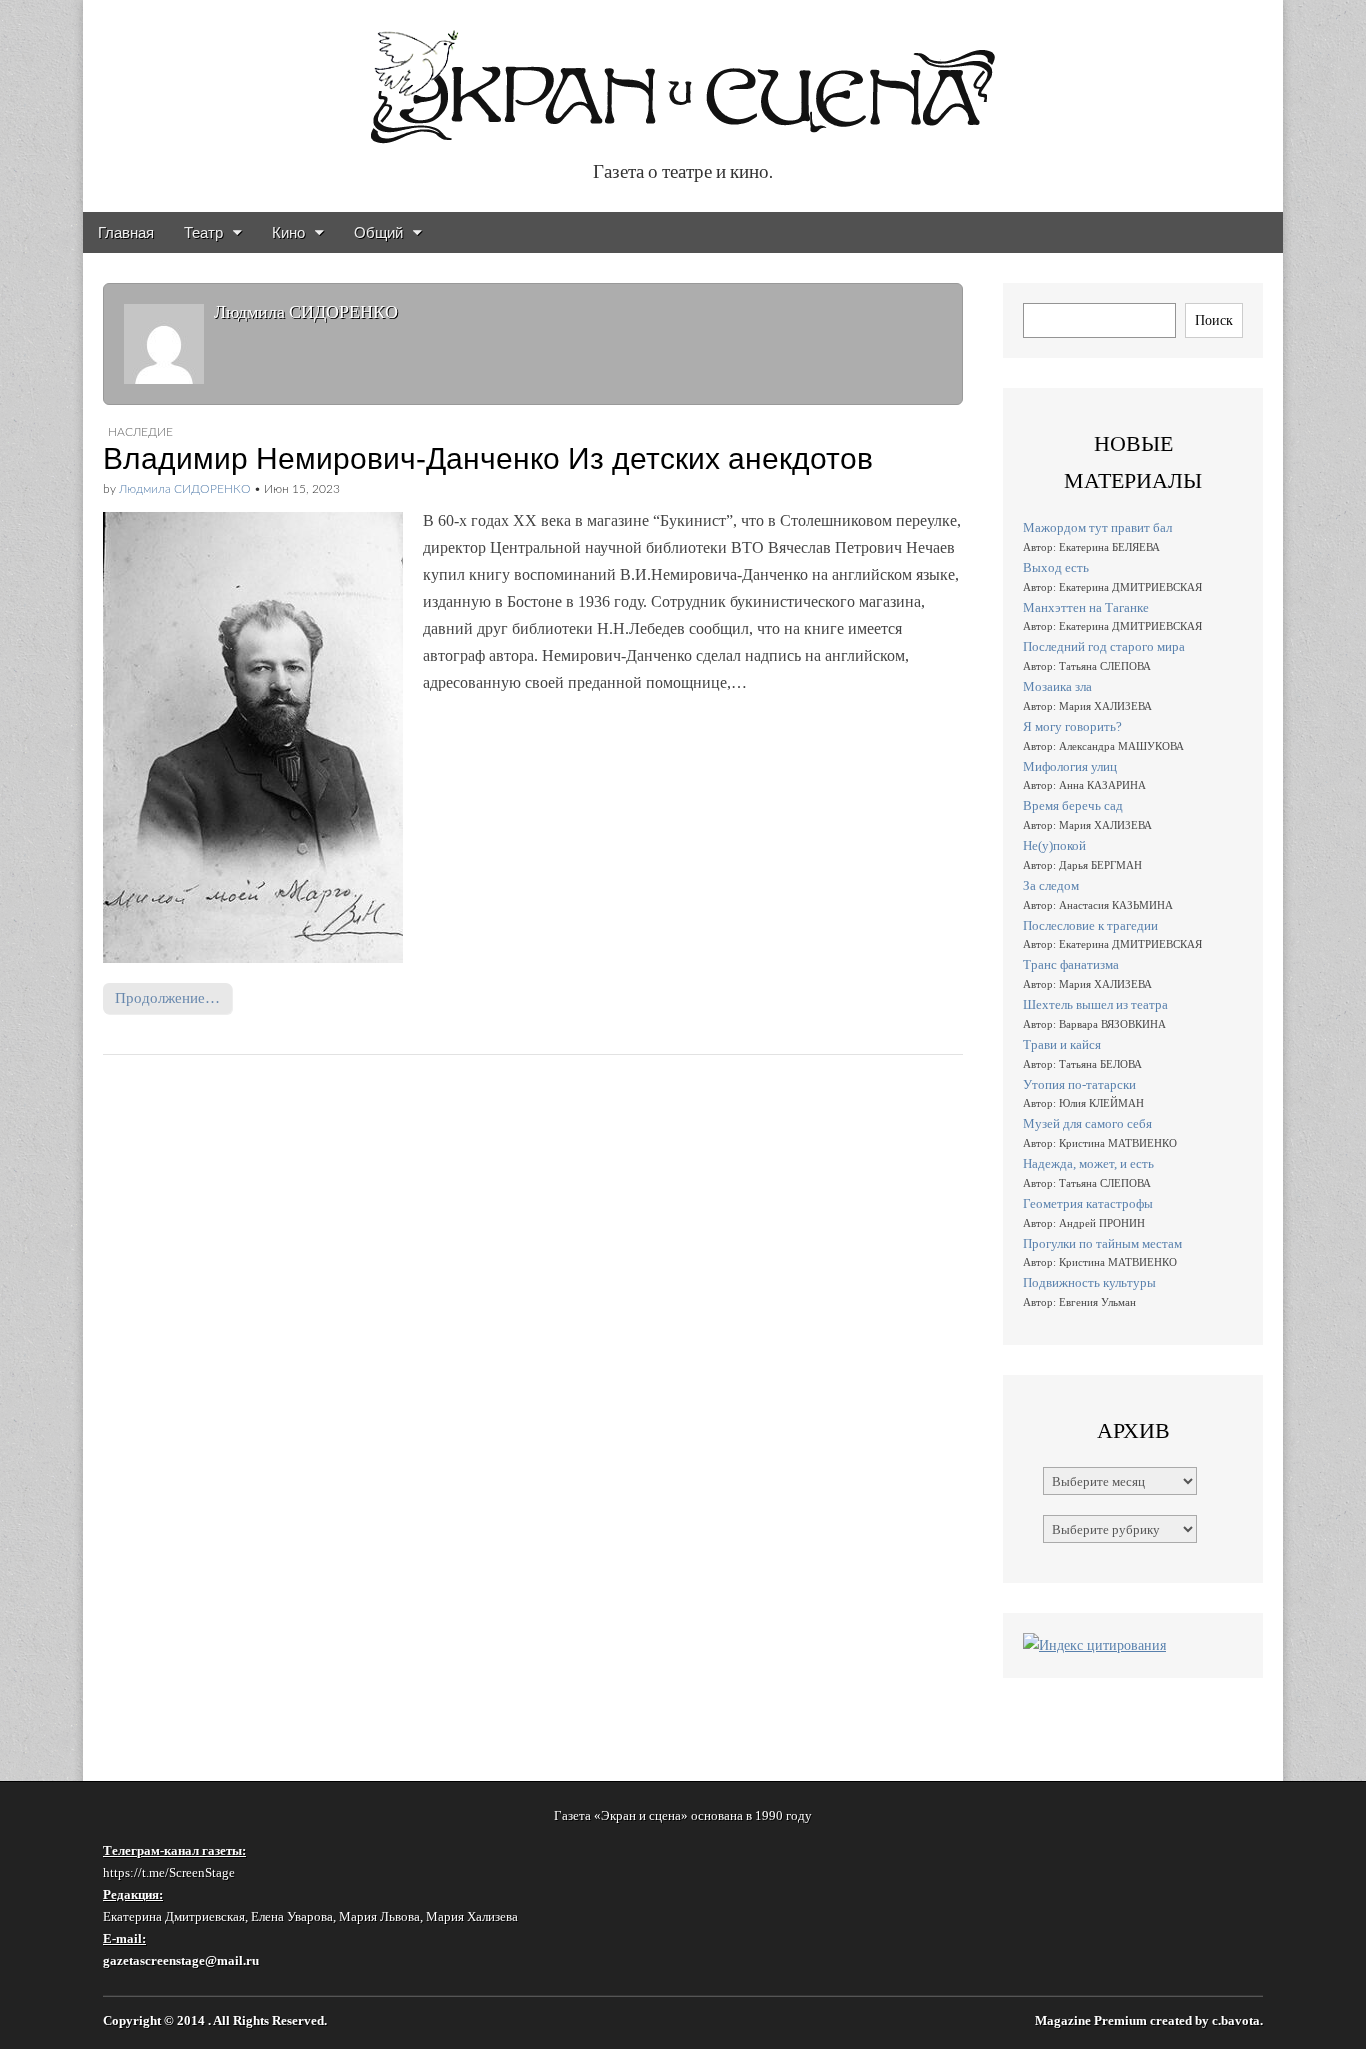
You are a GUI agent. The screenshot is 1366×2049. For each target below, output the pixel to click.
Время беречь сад (1073, 805)
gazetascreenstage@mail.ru (181, 1960)
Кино (288, 232)
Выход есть (1056, 567)
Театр (203, 232)
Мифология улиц (1070, 766)
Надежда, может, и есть (1088, 1163)
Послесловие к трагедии (1090, 925)
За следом (1051, 885)
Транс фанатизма (1071, 964)
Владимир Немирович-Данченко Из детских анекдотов (488, 458)
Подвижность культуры (1089, 1282)
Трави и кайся (1062, 1044)
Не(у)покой (1054, 845)
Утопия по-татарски (1079, 1084)
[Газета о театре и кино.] (683, 76)
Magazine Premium (1091, 2021)
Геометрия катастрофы (1088, 1203)
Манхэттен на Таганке (1086, 607)
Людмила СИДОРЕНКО (185, 489)
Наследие (140, 432)
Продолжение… (167, 997)
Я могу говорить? (1072, 726)
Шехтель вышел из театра (1095, 1004)
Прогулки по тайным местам (1102, 1243)
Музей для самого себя (1087, 1123)
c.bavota (1236, 2021)
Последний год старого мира (1104, 646)
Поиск (1214, 320)
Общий (378, 232)
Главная (126, 232)
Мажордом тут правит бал (1097, 527)
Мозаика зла (1057, 686)
